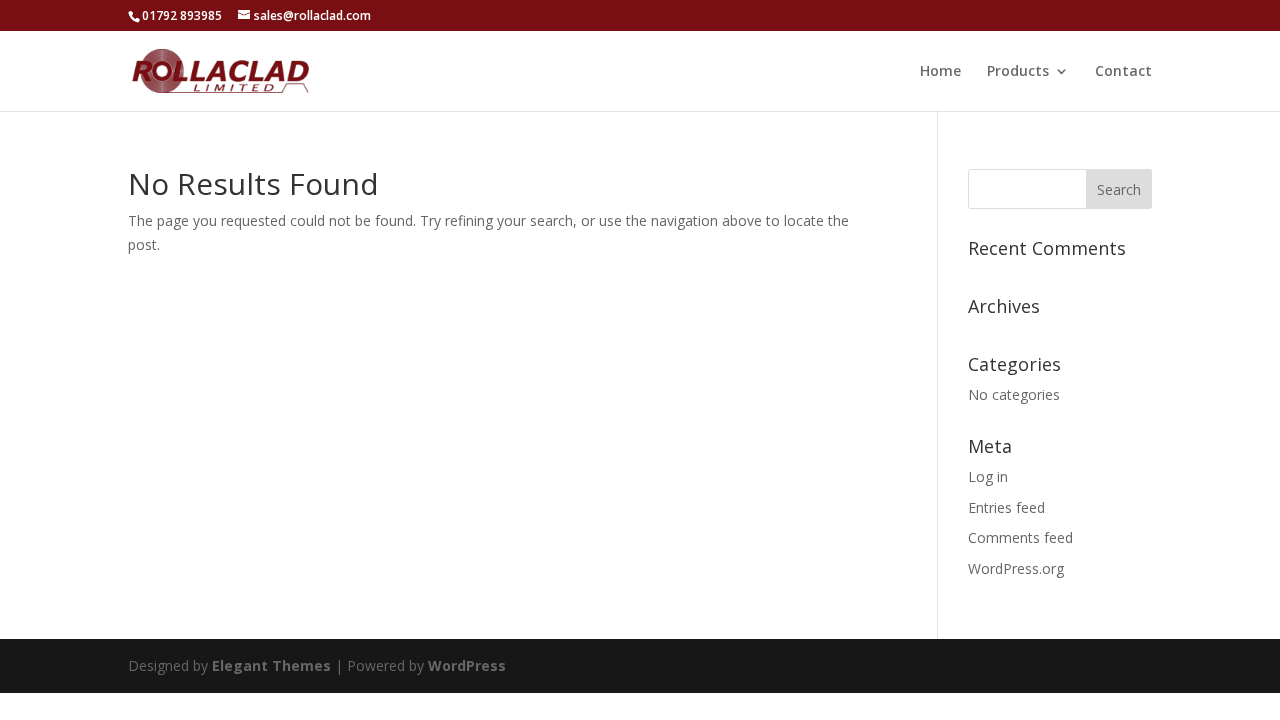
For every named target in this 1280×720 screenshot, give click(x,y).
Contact (1123, 72)
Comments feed (1020, 537)
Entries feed (1006, 507)
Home (940, 72)
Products (1018, 72)
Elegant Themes (271, 665)
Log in (988, 476)
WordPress (467, 665)
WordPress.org (1016, 568)
